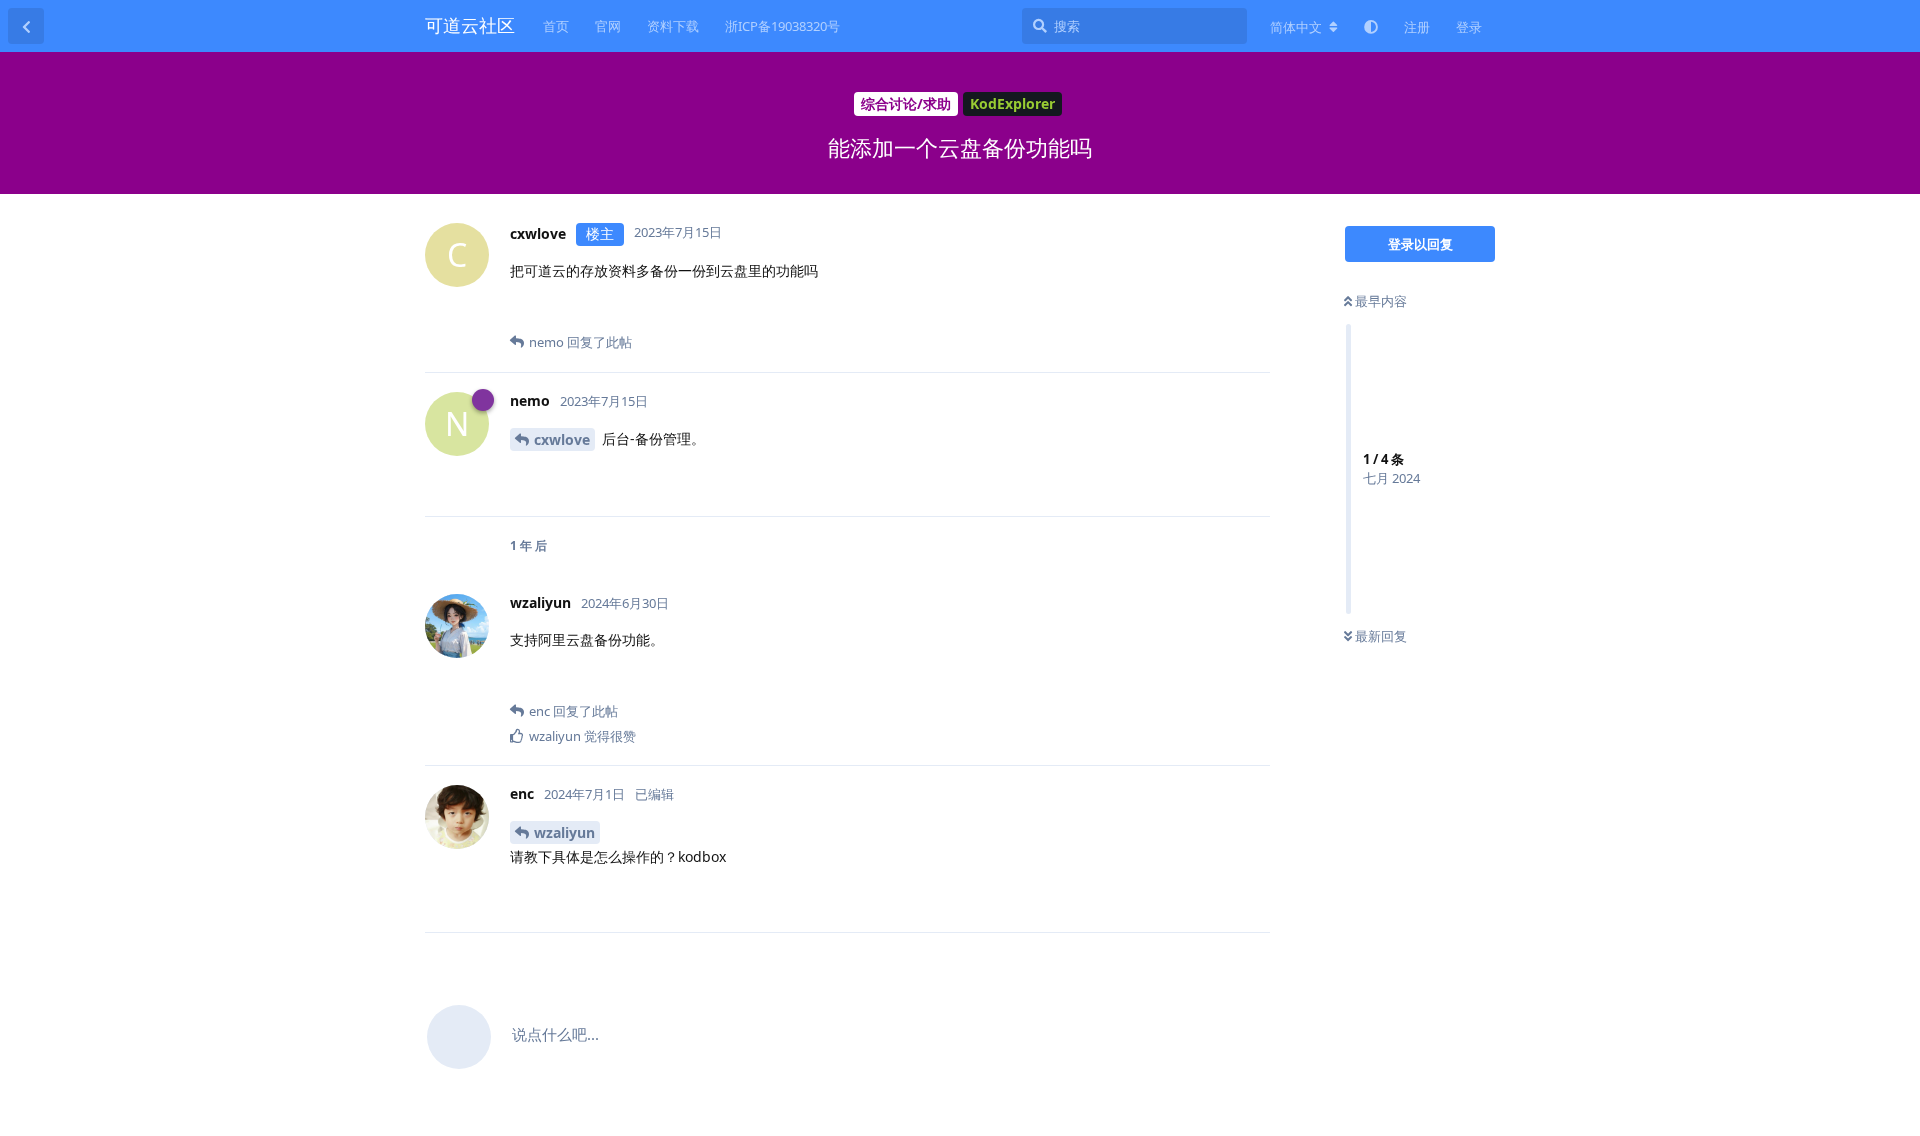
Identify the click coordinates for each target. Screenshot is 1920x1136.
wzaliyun (564, 832)
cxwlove (562, 439)
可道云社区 (470, 25)
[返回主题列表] (26, 26)
